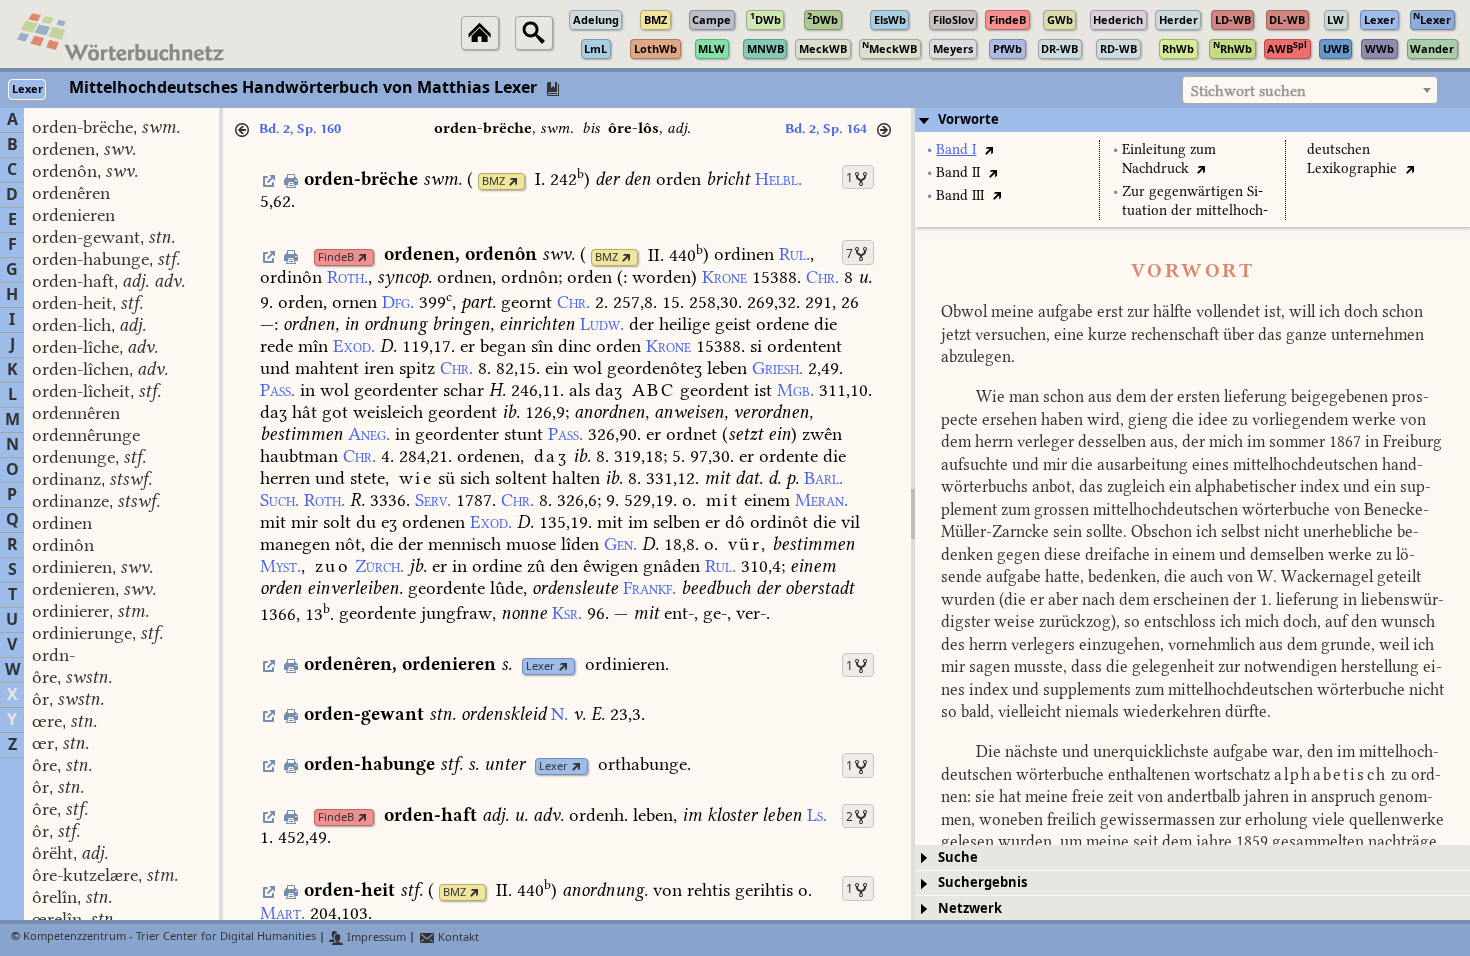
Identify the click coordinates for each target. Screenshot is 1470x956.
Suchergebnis (982, 882)
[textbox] (1310, 91)
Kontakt (457, 937)
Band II (958, 172)
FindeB (336, 257)
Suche (958, 857)
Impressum (375, 937)
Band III (960, 195)
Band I (956, 149)
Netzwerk (970, 908)
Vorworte (968, 119)
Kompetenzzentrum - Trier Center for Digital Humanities (169, 937)
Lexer (540, 666)
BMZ (493, 181)
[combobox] (1310, 90)
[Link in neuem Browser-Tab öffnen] (513, 181)
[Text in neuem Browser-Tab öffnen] (988, 149)
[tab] (1192, 120)
